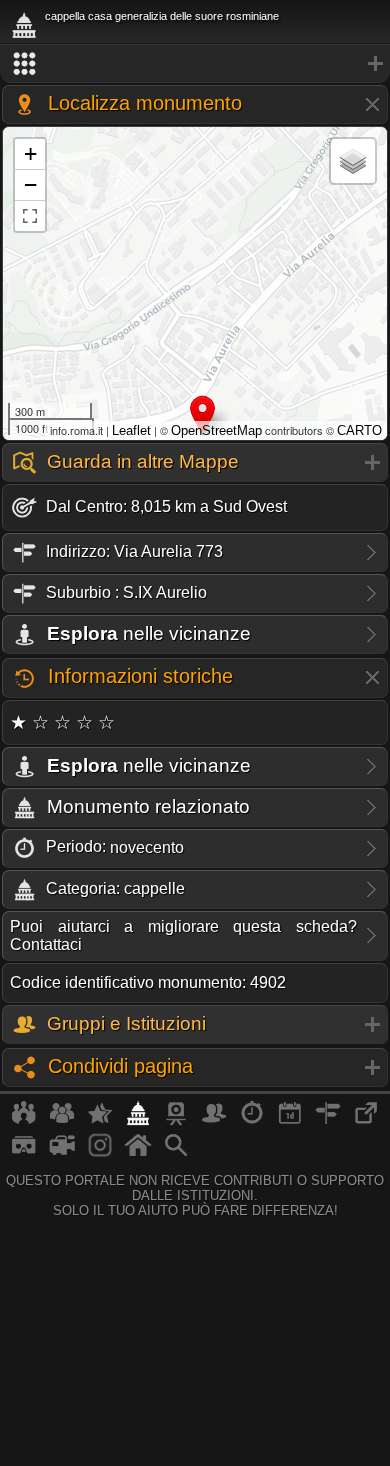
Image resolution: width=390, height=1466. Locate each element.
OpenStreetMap (216, 430)
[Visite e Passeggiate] (24, 1121)
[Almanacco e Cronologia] (252, 1121)
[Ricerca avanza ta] (176, 1153)
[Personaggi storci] (214, 1121)
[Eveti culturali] (290, 1121)
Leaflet (131, 430)
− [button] (30, 184)
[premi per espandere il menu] (195, 64)
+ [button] (30, 153)
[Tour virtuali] (24, 1153)
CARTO (359, 430)
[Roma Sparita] (176, 1121)
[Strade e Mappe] (328, 1121)
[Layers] (353, 161)
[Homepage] (138, 1153)
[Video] (62, 1153)
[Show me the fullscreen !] (30, 216)
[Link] (366, 1121)
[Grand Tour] (100, 1121)
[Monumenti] (138, 1121)
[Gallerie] (100, 1153)
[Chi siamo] (62, 1121)
